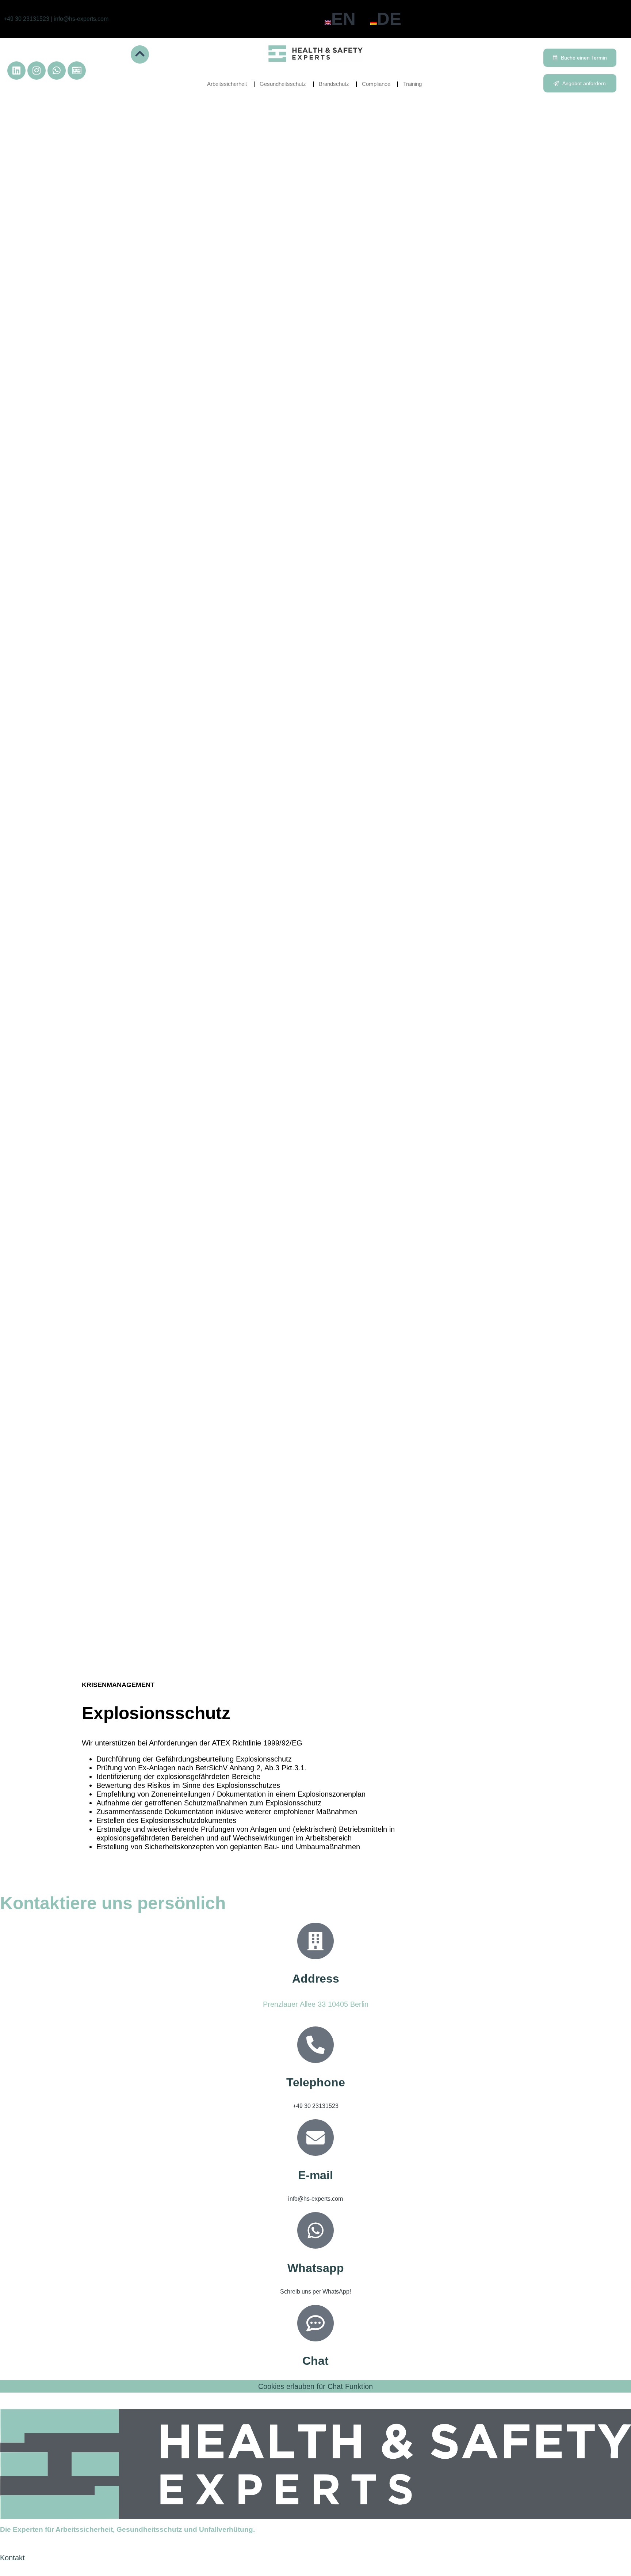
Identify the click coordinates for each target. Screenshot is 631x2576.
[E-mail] (315, 2138)
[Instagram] (37, 71)
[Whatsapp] (57, 71)
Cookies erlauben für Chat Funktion (315, 2386)
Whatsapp (316, 2268)
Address (316, 1979)
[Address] (315, 1941)
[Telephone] (315, 2045)
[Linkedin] (16, 71)
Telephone (316, 2082)
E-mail (315, 2175)
